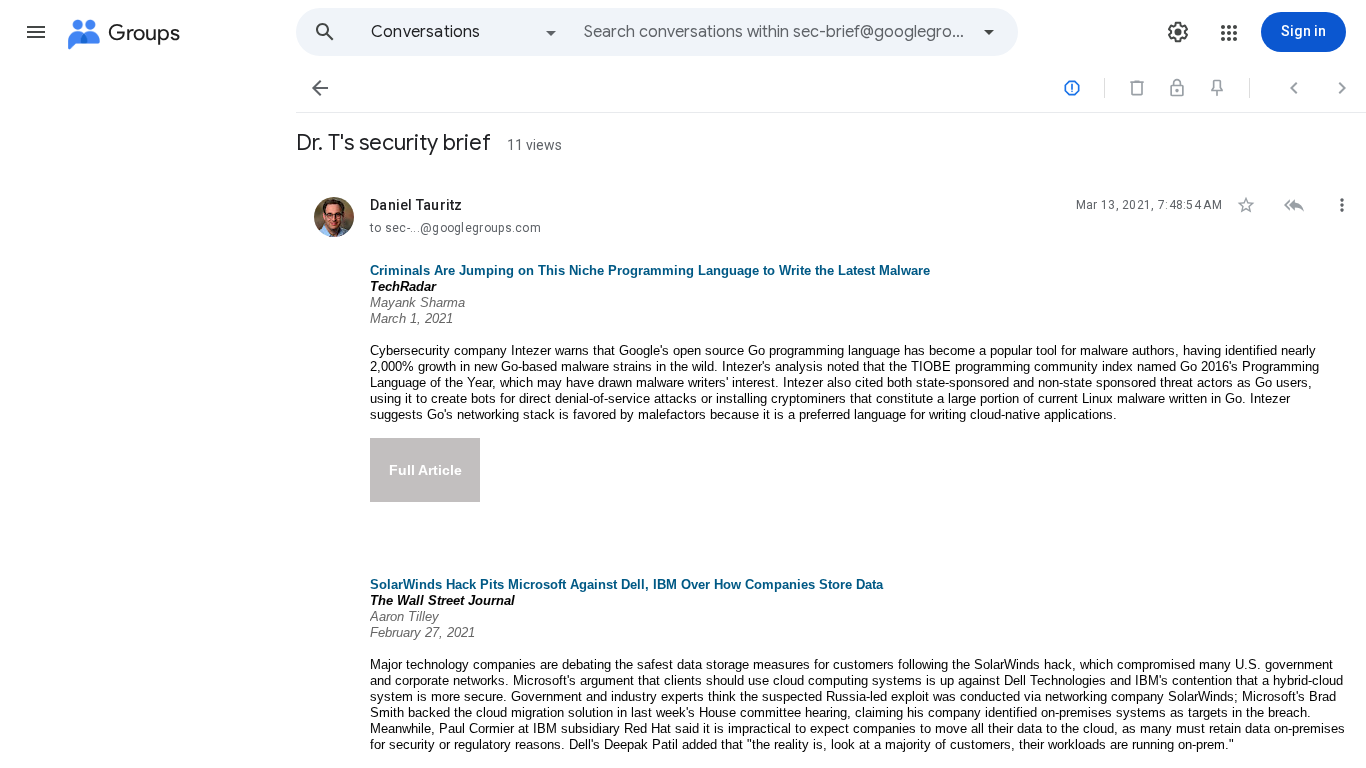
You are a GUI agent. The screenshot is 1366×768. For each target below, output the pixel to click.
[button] (36, 32)
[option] (465, 32)
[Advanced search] (989, 32)
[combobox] (776, 32)
